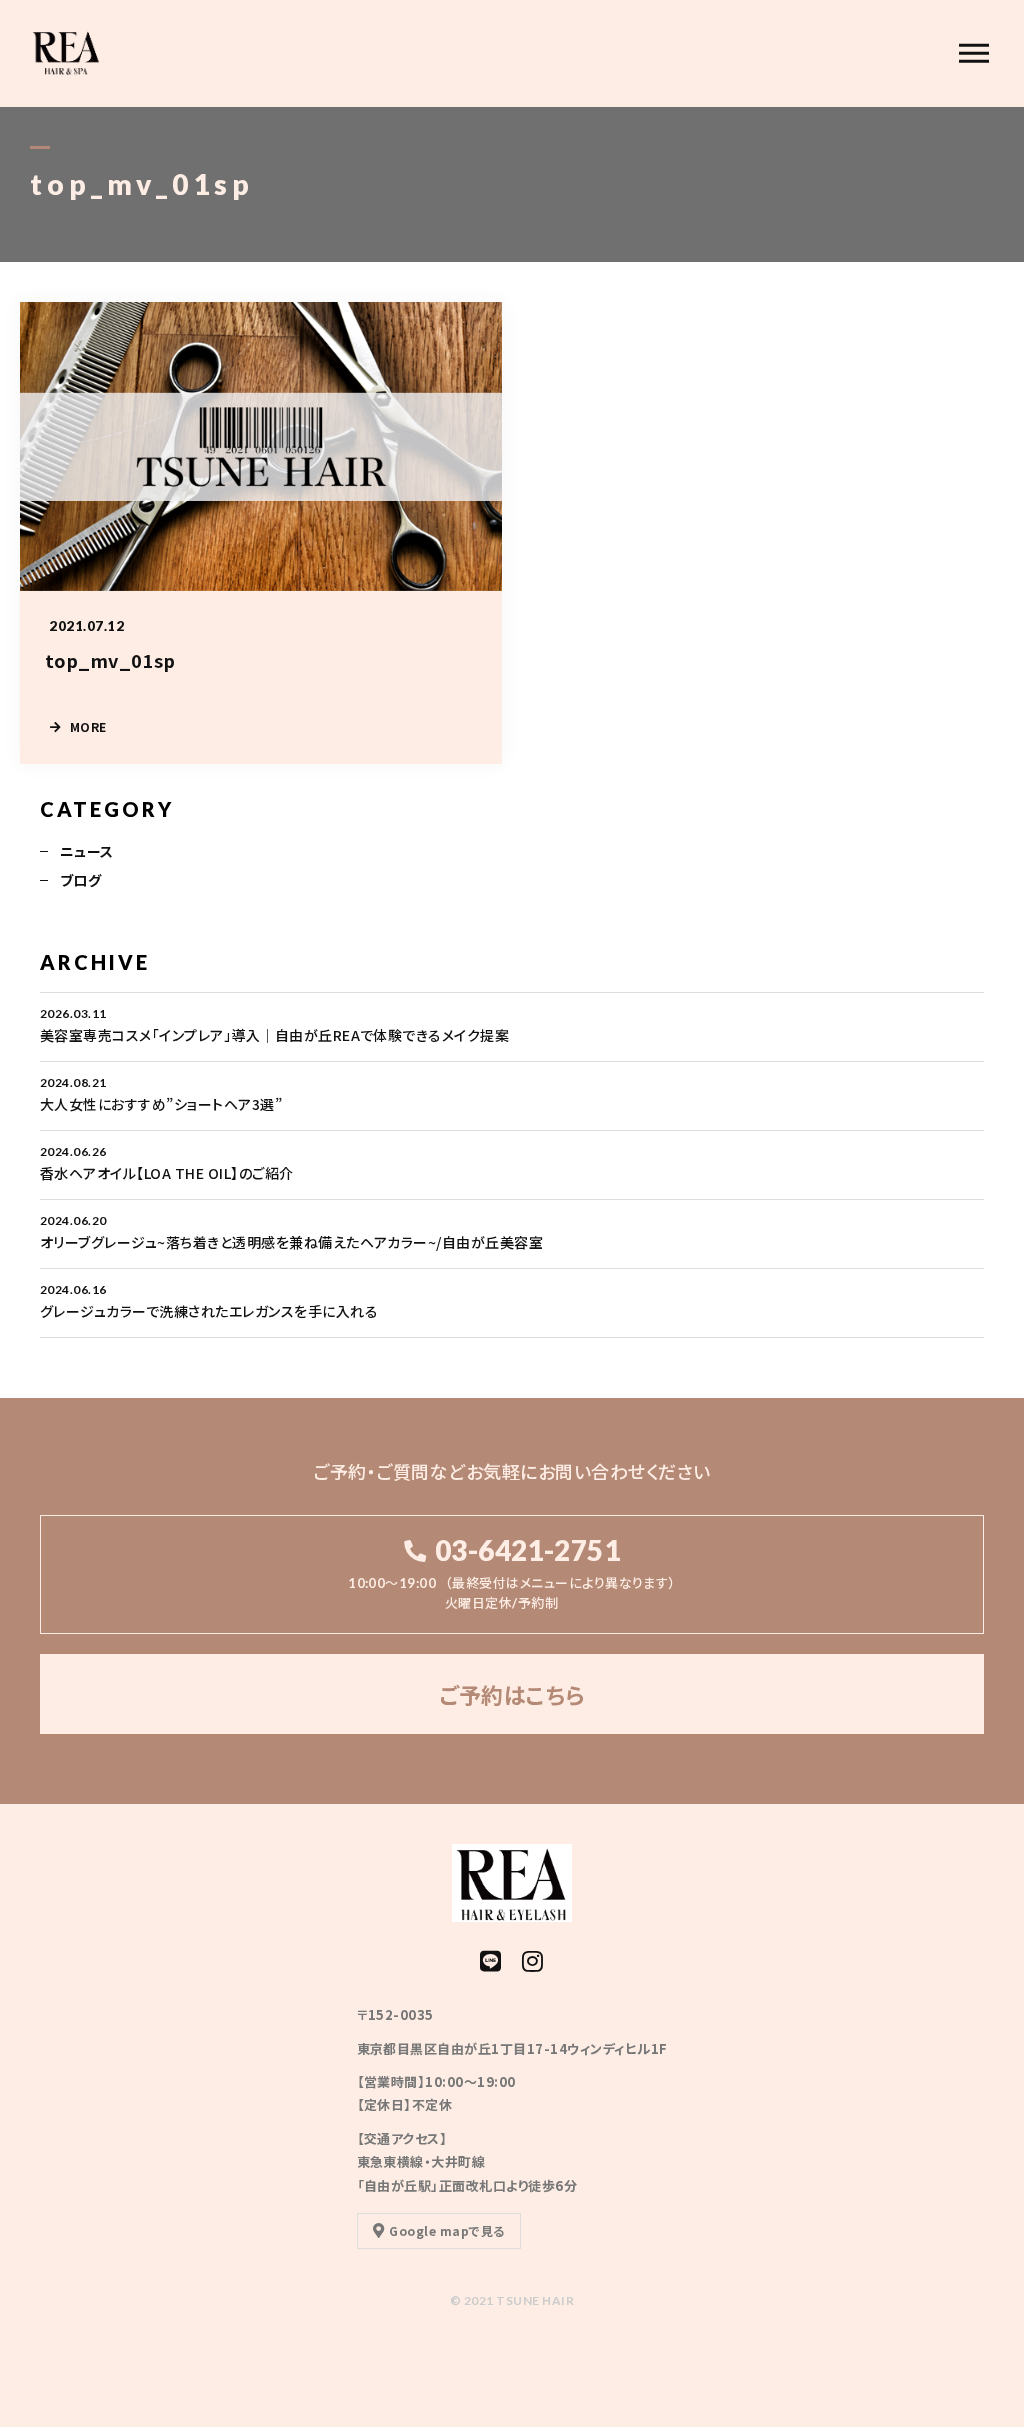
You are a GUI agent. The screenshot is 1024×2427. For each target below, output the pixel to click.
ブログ (80, 880)
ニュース (87, 851)
